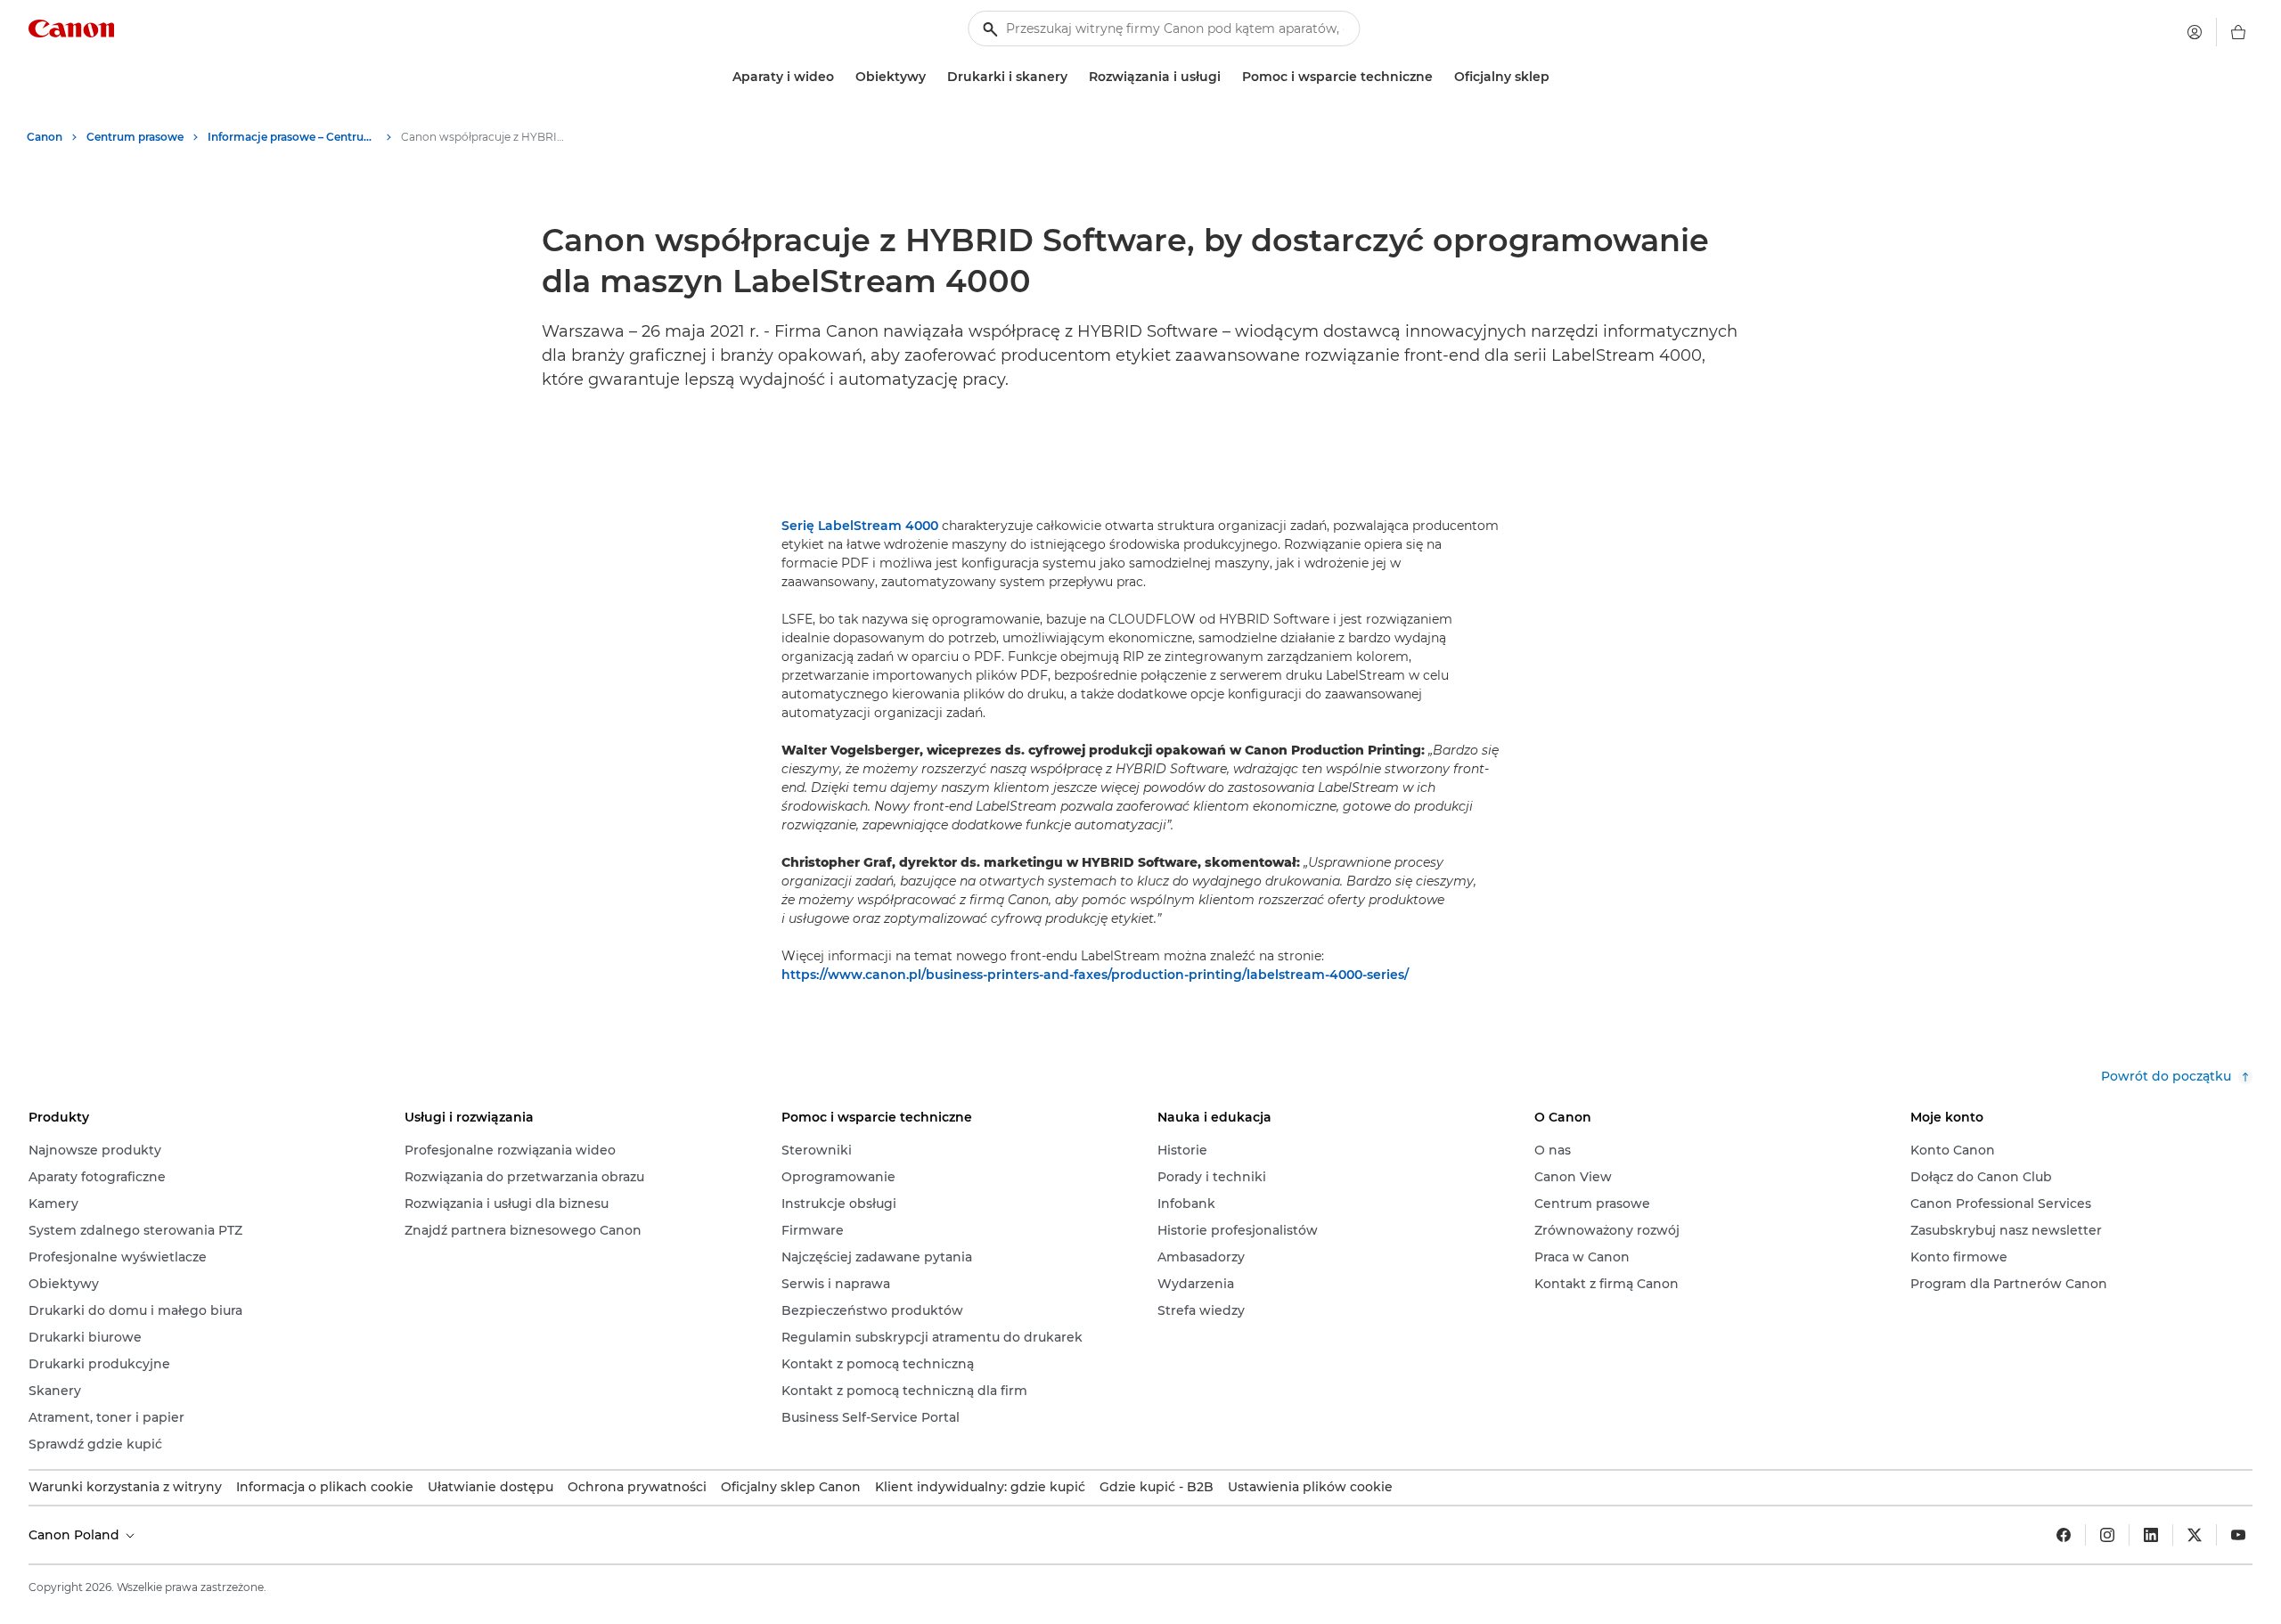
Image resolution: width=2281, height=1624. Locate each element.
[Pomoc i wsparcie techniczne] (1440, 77)
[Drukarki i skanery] (1075, 77)
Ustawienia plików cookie (1310, 1487)
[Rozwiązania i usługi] (1228, 77)
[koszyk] (2238, 32)
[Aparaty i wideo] (841, 77)
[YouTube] (2238, 1535)
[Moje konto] (2195, 32)
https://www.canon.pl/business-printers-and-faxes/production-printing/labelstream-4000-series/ (1095, 975)
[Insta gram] (2107, 1535)
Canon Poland (76, 1535)
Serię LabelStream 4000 (860, 526)
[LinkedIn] (2151, 1535)
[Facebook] (2064, 1535)
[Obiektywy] (933, 77)
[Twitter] (2195, 1535)
